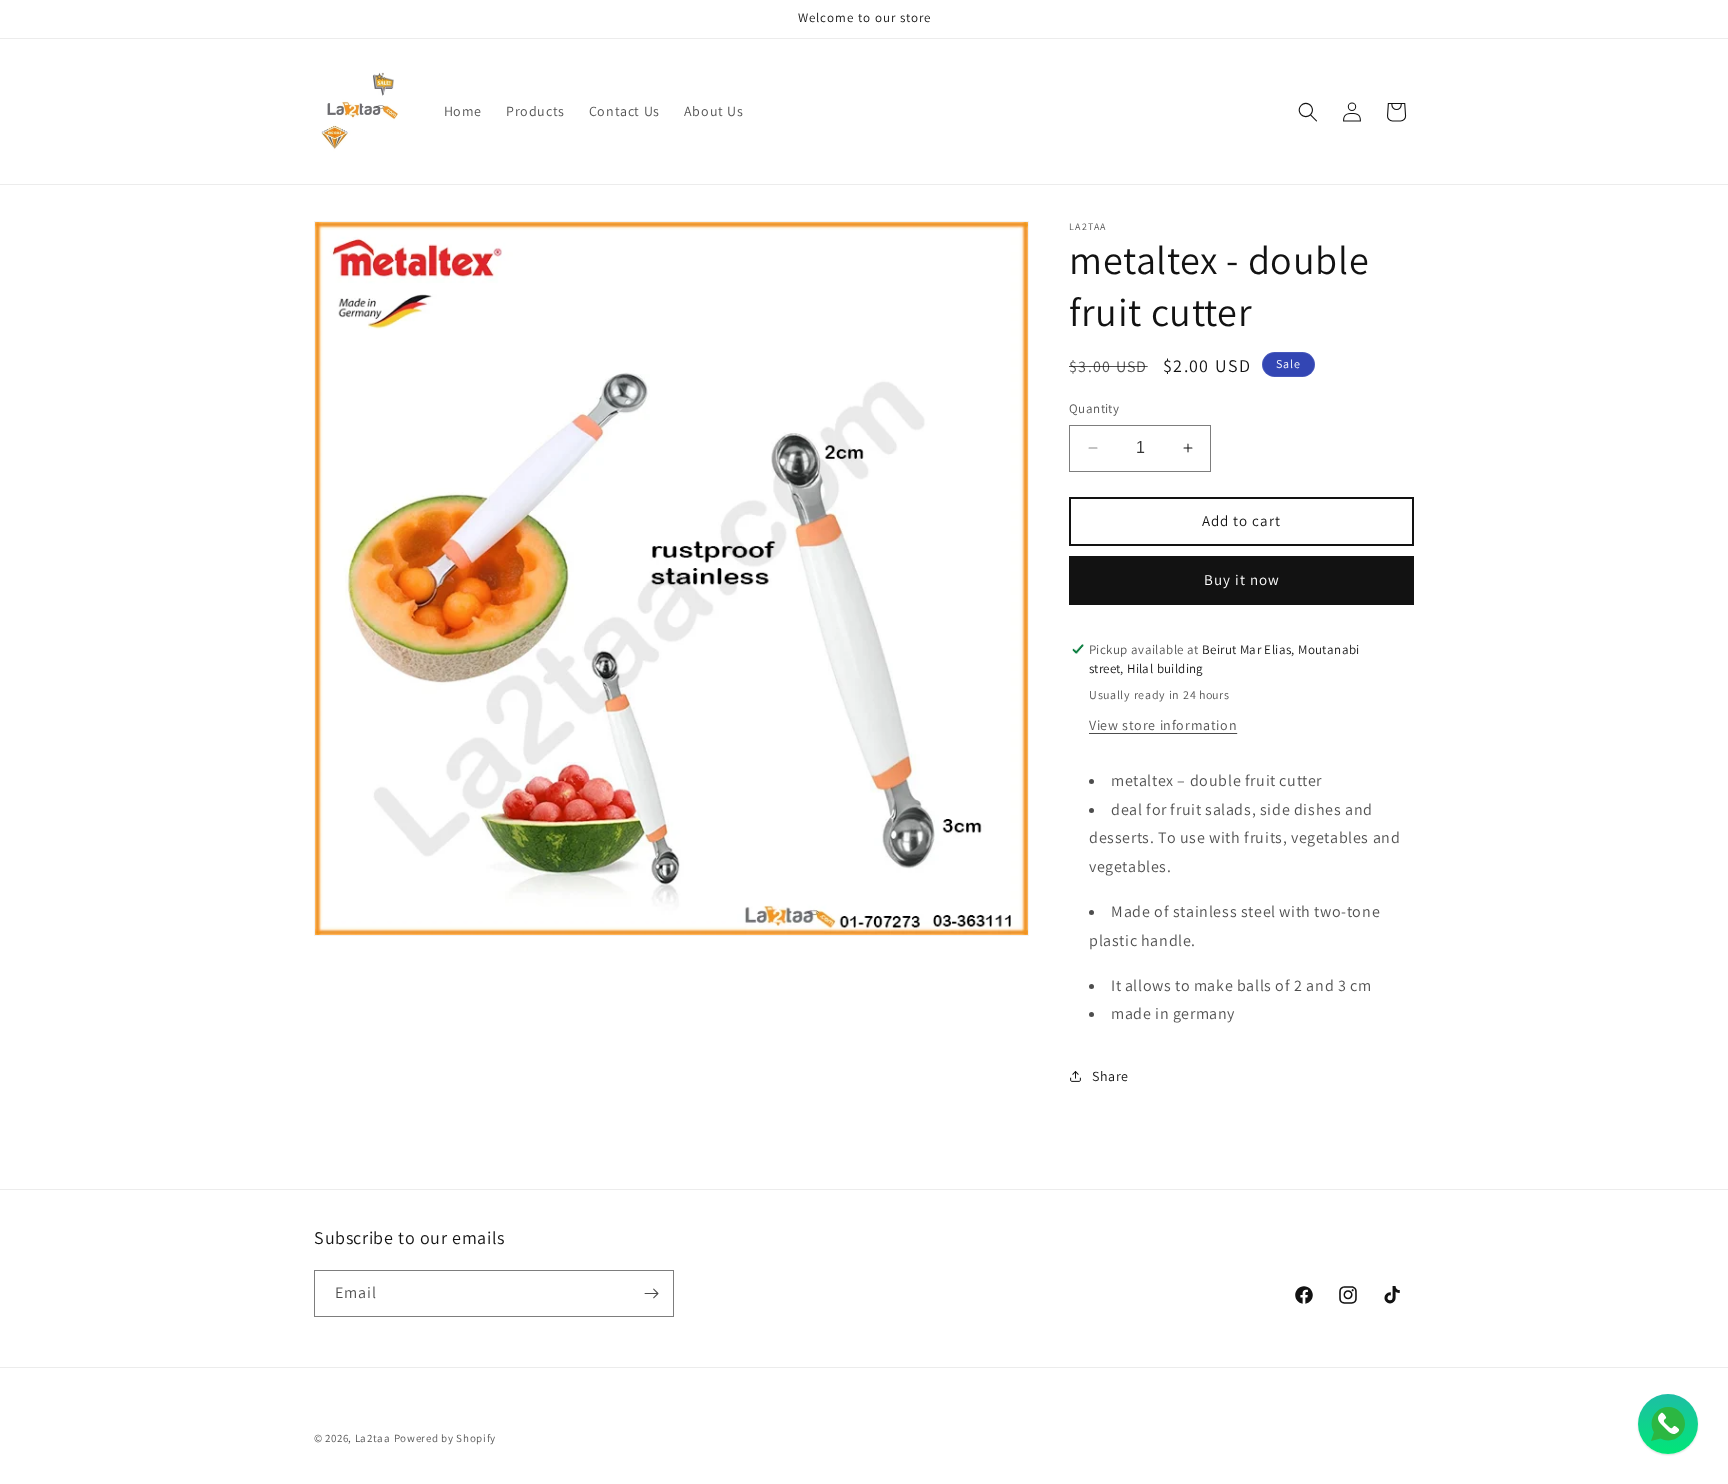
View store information (1163, 725)
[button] (1308, 112)
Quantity (1094, 408)
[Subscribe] (651, 1293)
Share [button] (1110, 1076)
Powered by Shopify (445, 1438)
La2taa (373, 1438)
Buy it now (1242, 579)
